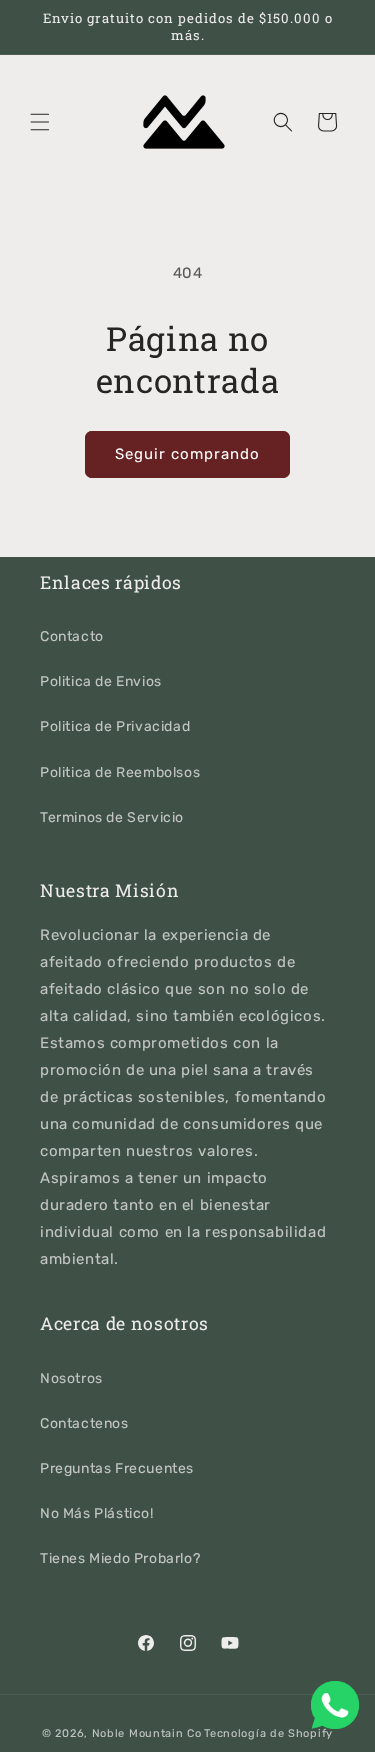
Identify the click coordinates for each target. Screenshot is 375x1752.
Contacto (72, 636)
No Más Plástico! (97, 1513)
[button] (40, 122)
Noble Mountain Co (147, 1733)
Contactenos (84, 1423)
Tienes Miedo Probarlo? (120, 1558)
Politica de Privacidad (115, 726)
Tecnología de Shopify (268, 1733)
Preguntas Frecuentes (117, 1468)
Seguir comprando (187, 454)
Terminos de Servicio (112, 817)
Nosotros (71, 1378)
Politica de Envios (101, 681)
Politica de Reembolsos (120, 772)
